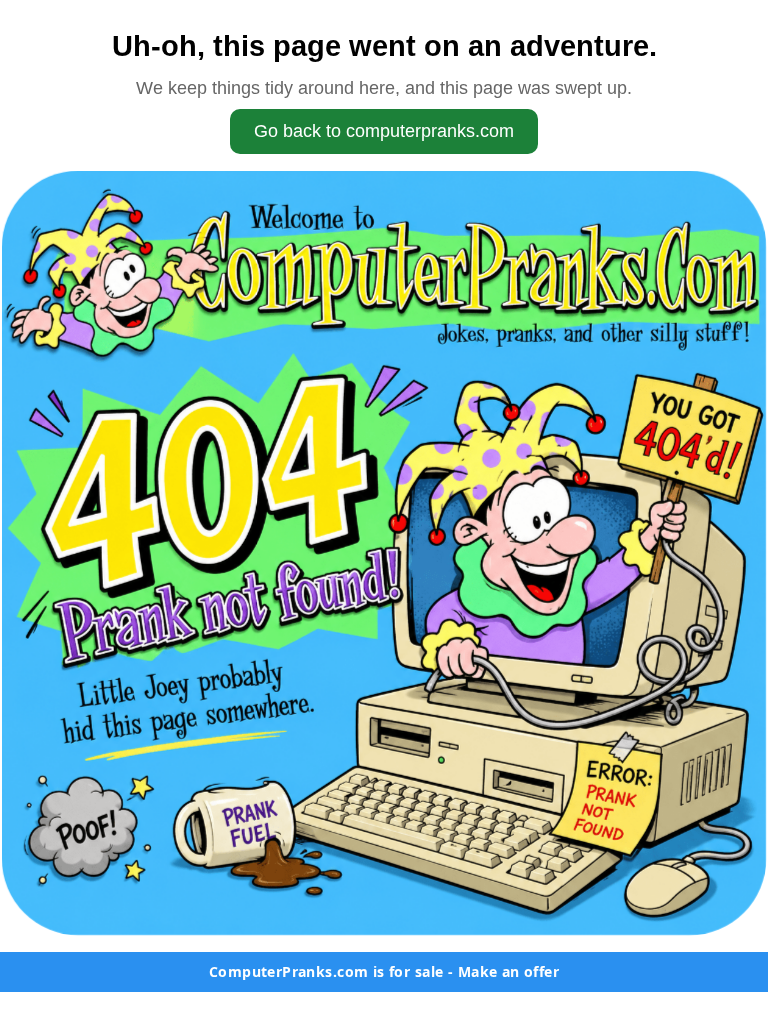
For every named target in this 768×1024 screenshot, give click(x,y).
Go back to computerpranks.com (384, 131)
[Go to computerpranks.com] (384, 553)
